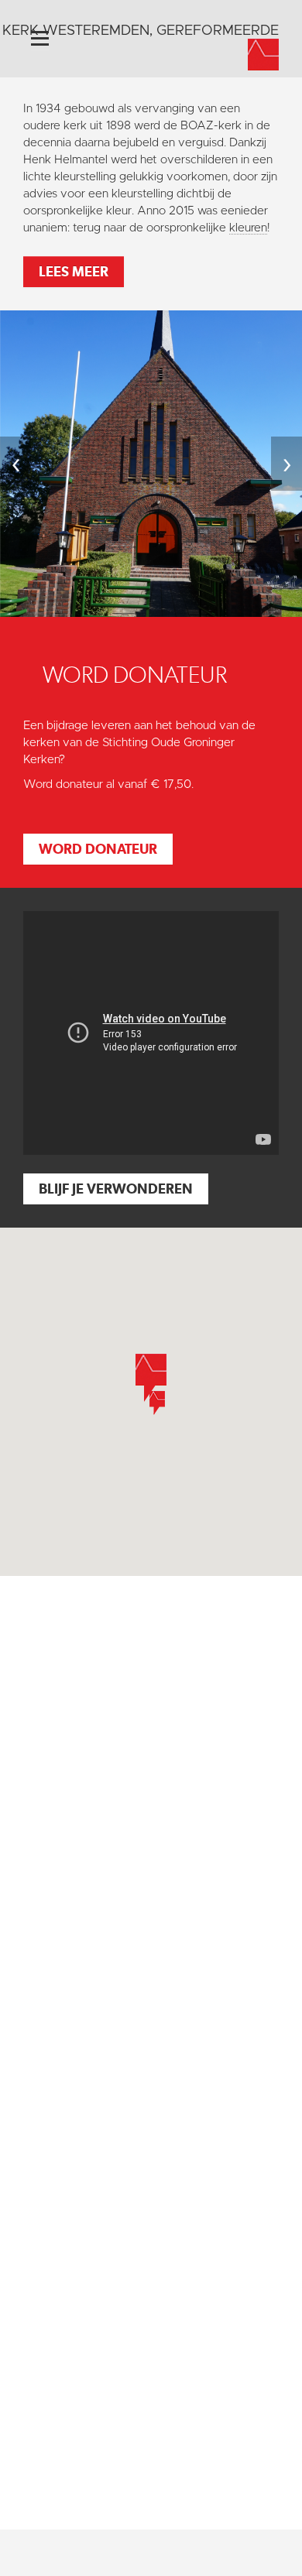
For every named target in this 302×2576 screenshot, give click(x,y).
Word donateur (98, 849)
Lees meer (74, 271)
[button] (157, 1403)
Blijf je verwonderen (116, 1189)
